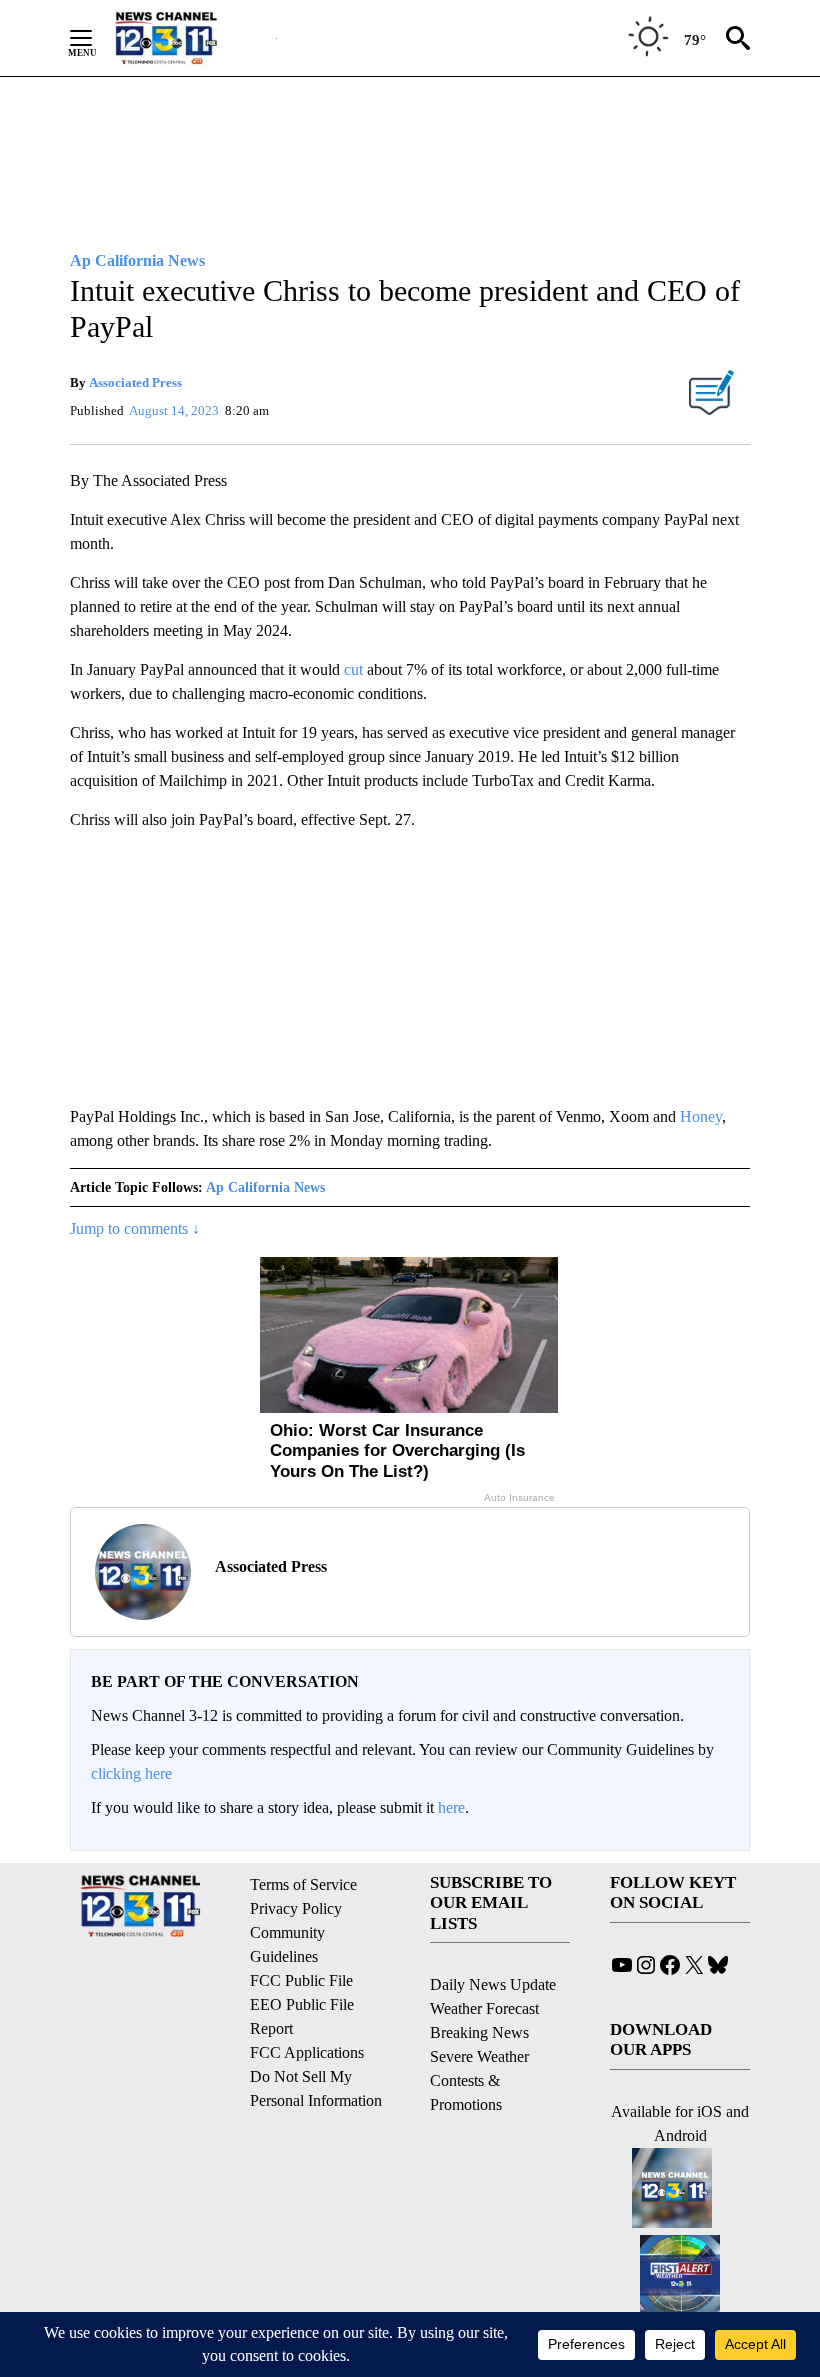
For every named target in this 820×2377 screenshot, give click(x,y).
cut (353, 669)
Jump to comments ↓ (135, 1228)
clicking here (131, 1773)
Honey (701, 1116)
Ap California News (265, 1187)
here (451, 1807)
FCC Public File (301, 1980)
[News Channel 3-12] (191, 38)
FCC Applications (307, 2052)
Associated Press (135, 382)
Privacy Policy (296, 1908)
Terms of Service (303, 1884)
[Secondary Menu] (96, 38)
